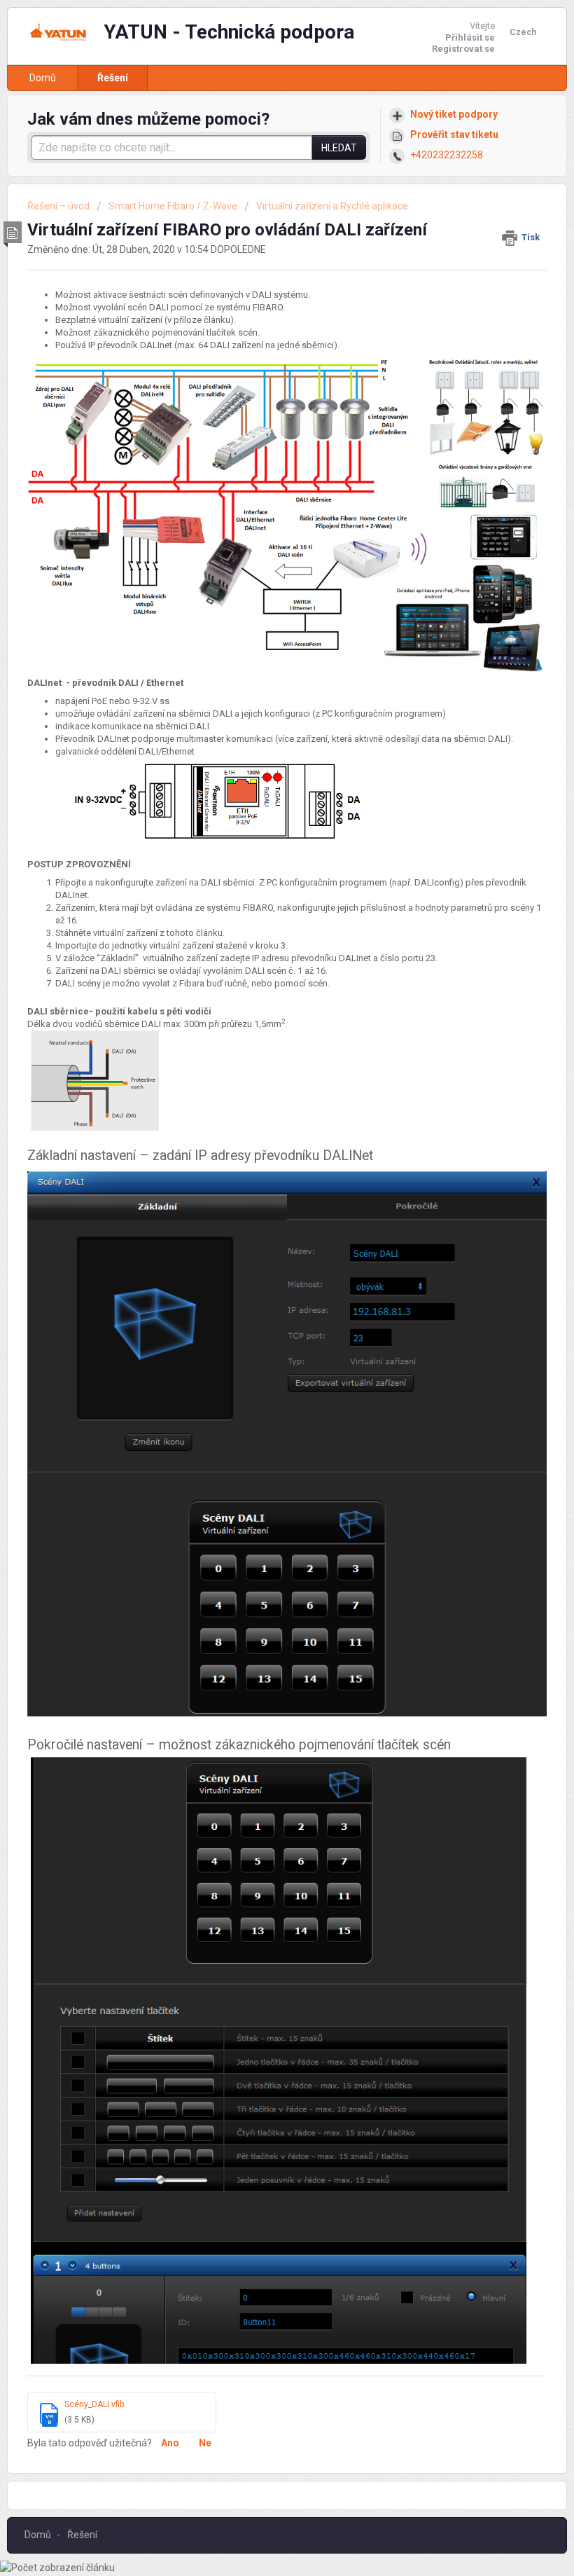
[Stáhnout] (261, 1315)
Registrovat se (463, 49)
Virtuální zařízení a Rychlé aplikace (332, 206)
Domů (43, 78)
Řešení (113, 78)
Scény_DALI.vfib (94, 2404)
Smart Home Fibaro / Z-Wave (173, 206)
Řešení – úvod (59, 206)
